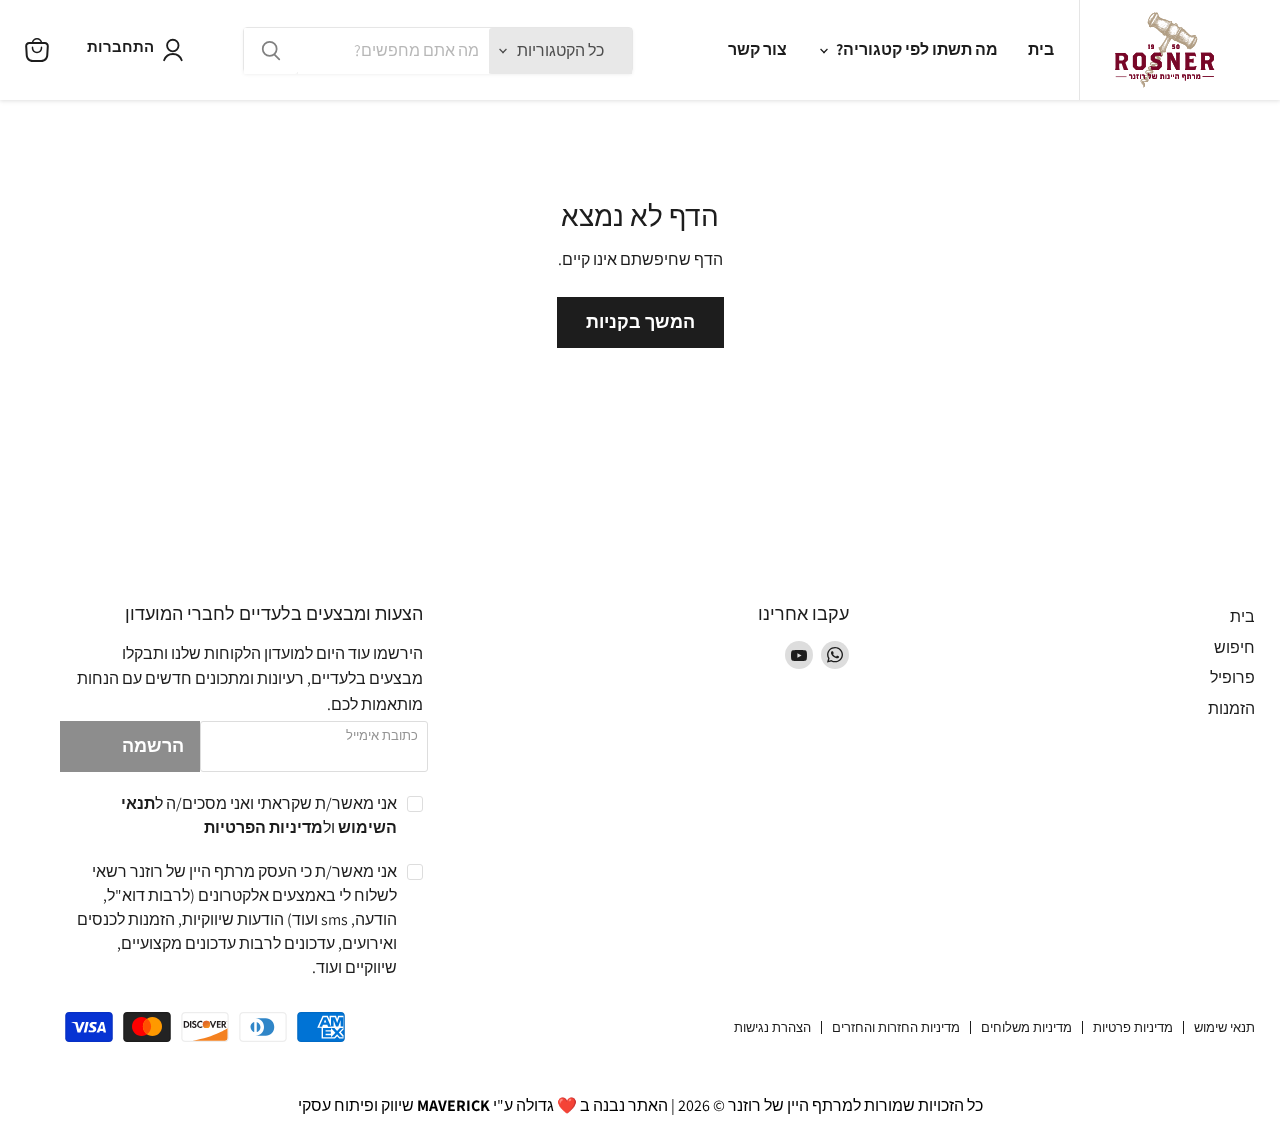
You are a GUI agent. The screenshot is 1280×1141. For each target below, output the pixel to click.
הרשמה (153, 745)
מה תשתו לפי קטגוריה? (915, 49)
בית (1041, 49)
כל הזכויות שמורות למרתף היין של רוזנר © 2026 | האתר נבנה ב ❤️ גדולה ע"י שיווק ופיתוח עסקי (640, 1105)
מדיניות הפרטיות (263, 827)
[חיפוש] (271, 51)
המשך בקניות (640, 321)
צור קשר (757, 49)
